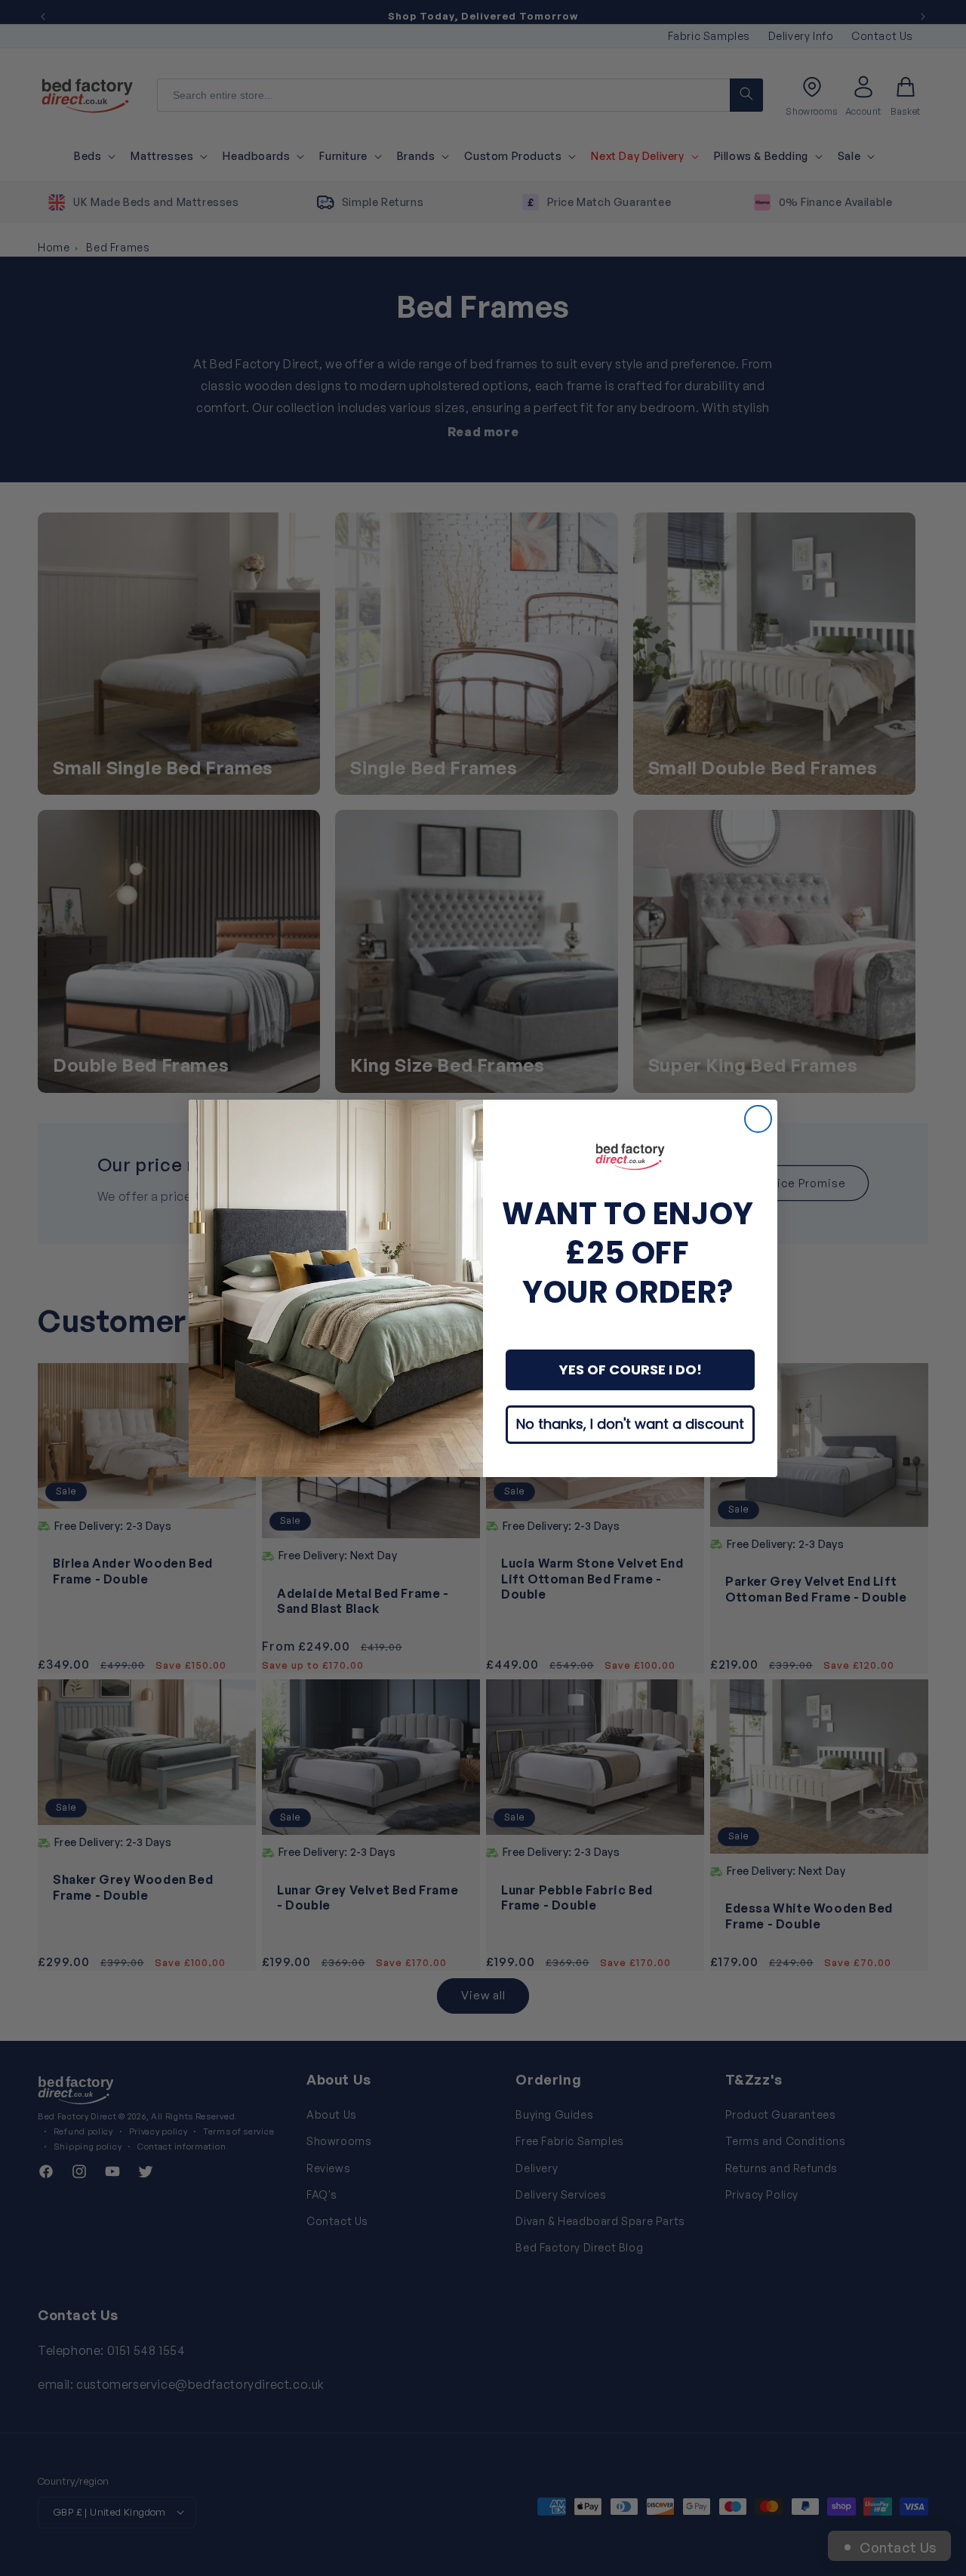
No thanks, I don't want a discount (630, 1424)
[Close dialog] (758, 1119)
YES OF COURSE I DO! (631, 1370)
